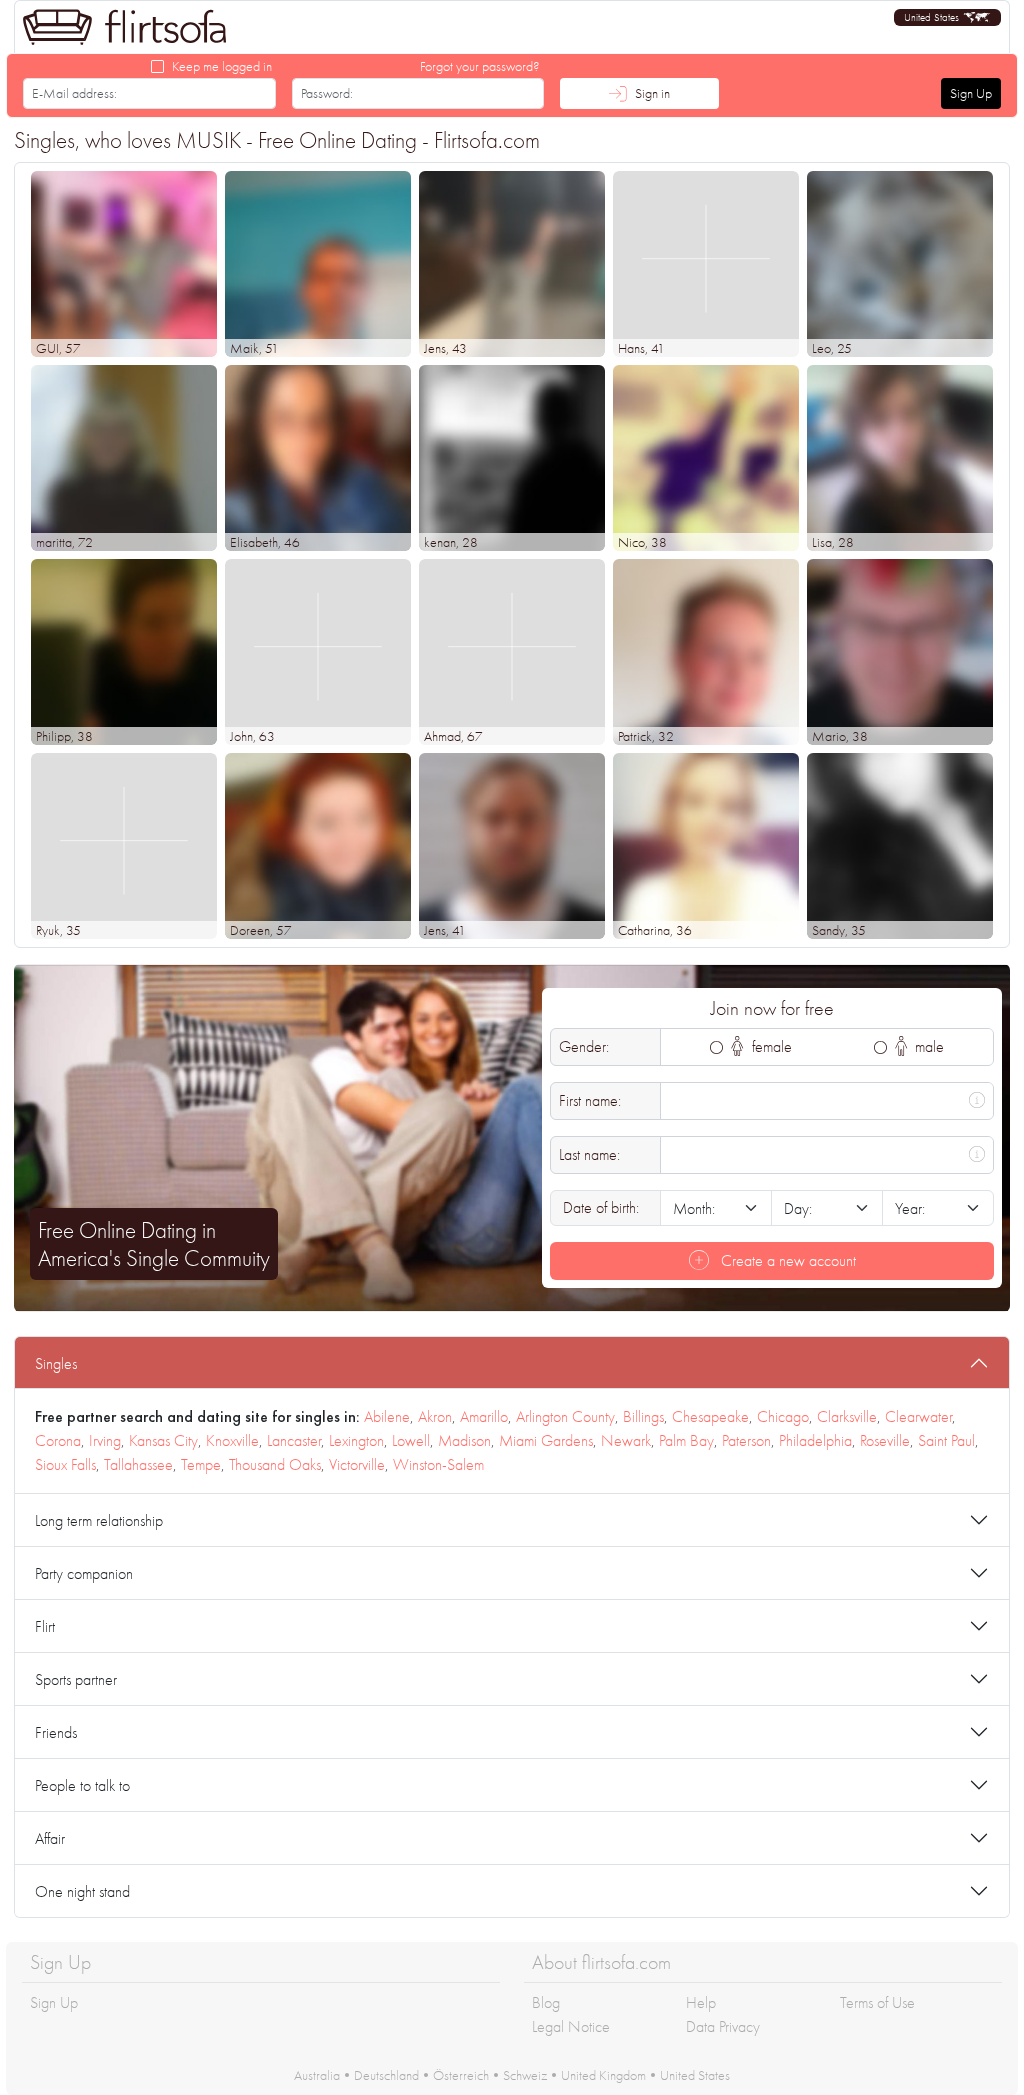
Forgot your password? (480, 66)
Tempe (201, 1464)
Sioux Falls (65, 1464)
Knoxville (232, 1440)
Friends (56, 1732)
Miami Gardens (546, 1440)
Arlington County (565, 1416)
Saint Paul (946, 1440)
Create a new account (786, 1260)
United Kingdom (603, 2075)
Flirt (45, 1626)
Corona (58, 1440)
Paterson (746, 1440)
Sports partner (76, 1679)
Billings (643, 1416)
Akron (435, 1416)
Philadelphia (815, 1440)
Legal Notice (571, 2026)
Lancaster (294, 1440)
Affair (50, 1838)
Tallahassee (138, 1464)
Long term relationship (99, 1520)
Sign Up (971, 93)
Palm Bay (686, 1440)
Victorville (357, 1464)
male (927, 1046)
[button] (947, 17)
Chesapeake (710, 1416)
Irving (105, 1440)
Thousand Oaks (275, 1464)
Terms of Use (877, 2002)
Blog (546, 2002)
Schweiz (525, 2075)
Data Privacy (723, 2026)
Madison (464, 1440)
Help (701, 2002)
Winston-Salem (438, 1464)
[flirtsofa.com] (125, 27)
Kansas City (163, 1440)
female (770, 1046)
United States (695, 2075)
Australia (317, 2075)
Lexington (356, 1440)
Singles (56, 1363)
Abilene (387, 1416)
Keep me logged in (222, 66)
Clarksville (847, 1416)
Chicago (783, 1416)
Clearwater (918, 1416)
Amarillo (484, 1416)
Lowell (411, 1440)
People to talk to (82, 1785)
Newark (626, 1440)
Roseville (885, 1440)
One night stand (82, 1891)
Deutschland (386, 2075)
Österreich (461, 2075)
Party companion (84, 1573)
